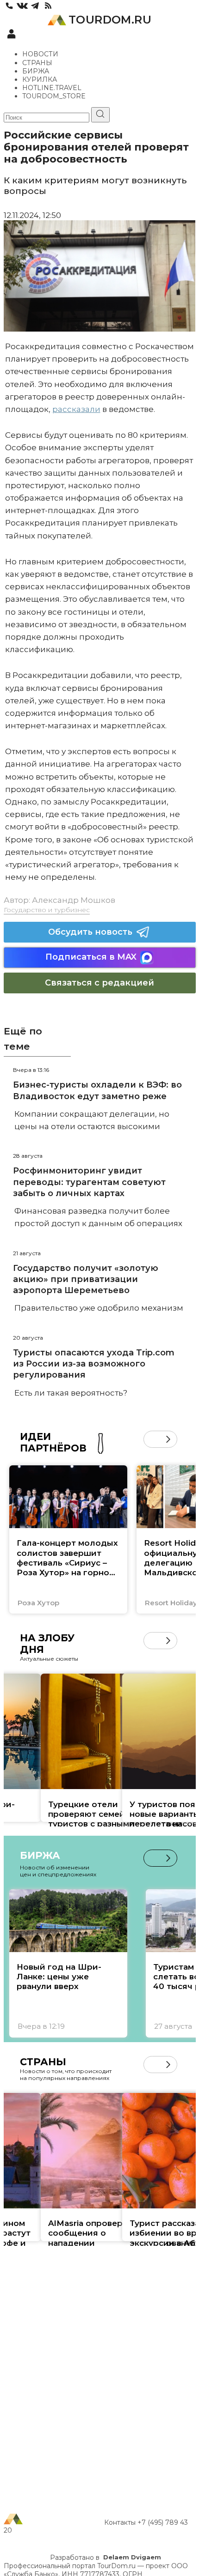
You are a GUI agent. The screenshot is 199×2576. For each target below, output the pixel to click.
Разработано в (106, 2558)
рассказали (76, 409)
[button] (152, 1439)
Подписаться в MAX (91, 957)
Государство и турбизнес (47, 910)
